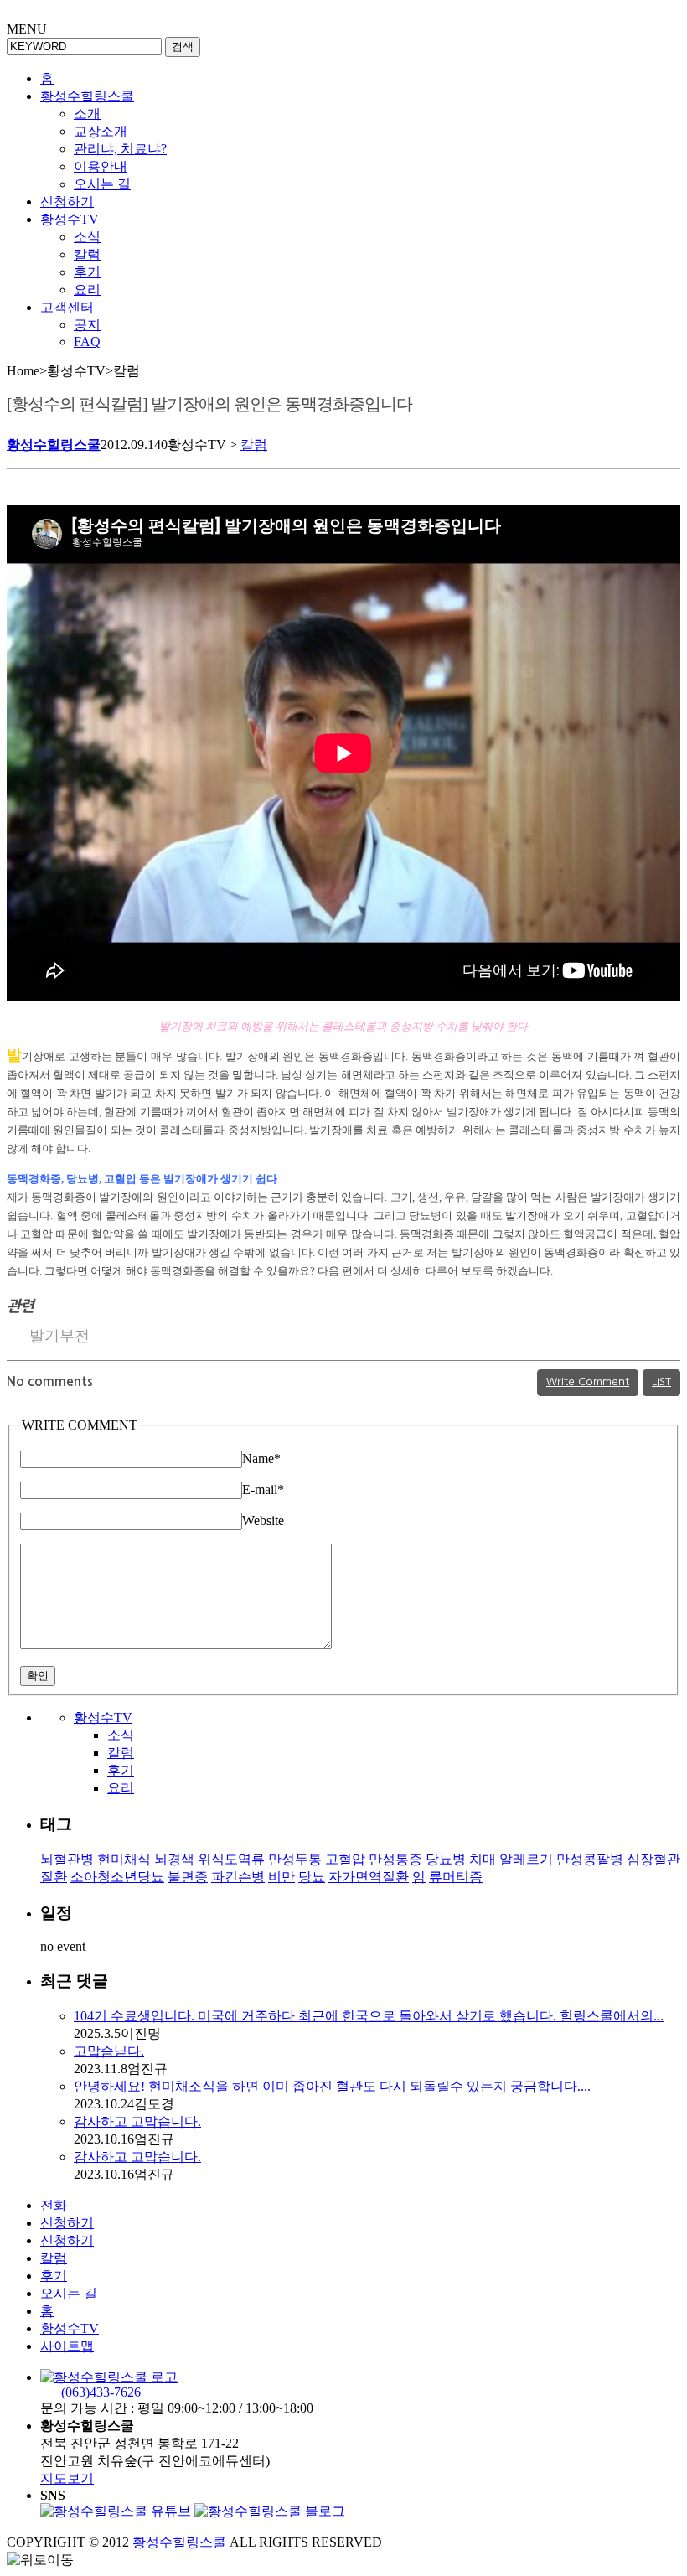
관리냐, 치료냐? (120, 149)
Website (263, 1521)
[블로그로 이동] (270, 2511)
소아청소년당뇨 (117, 1877)
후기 (87, 272)
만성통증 (395, 1859)
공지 (87, 325)
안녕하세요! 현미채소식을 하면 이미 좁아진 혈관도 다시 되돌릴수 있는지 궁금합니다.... (332, 2086)
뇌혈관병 (67, 1859)
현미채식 (124, 1859)
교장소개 (101, 131)
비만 (282, 1877)
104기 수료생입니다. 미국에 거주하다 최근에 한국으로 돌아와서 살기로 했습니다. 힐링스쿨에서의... (369, 2016)
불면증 (188, 1877)
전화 (54, 2205)
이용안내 (101, 166)
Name (261, 1459)
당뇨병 (446, 1859)
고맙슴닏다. (109, 2051)
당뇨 (312, 1877)
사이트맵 (67, 2346)
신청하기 (67, 202)
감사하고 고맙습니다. (137, 2121)
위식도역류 (231, 1859)
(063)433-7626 (101, 2392)
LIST (661, 1381)
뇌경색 (174, 1859)
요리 (87, 290)
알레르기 (526, 1859)
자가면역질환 (369, 1877)
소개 (87, 114)
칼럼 (87, 254)
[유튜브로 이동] (116, 2511)
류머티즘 (456, 1877)
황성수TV (70, 219)
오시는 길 (102, 184)
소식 (87, 237)
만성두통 (295, 1859)
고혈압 (345, 1859)
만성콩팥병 (590, 1859)
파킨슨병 (238, 1877)
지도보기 (67, 2478)
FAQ (87, 341)
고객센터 (67, 307)
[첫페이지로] (109, 2377)
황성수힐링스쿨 (87, 96)
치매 (483, 1859)
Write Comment (588, 1381)
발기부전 (59, 1336)
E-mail (263, 1490)
